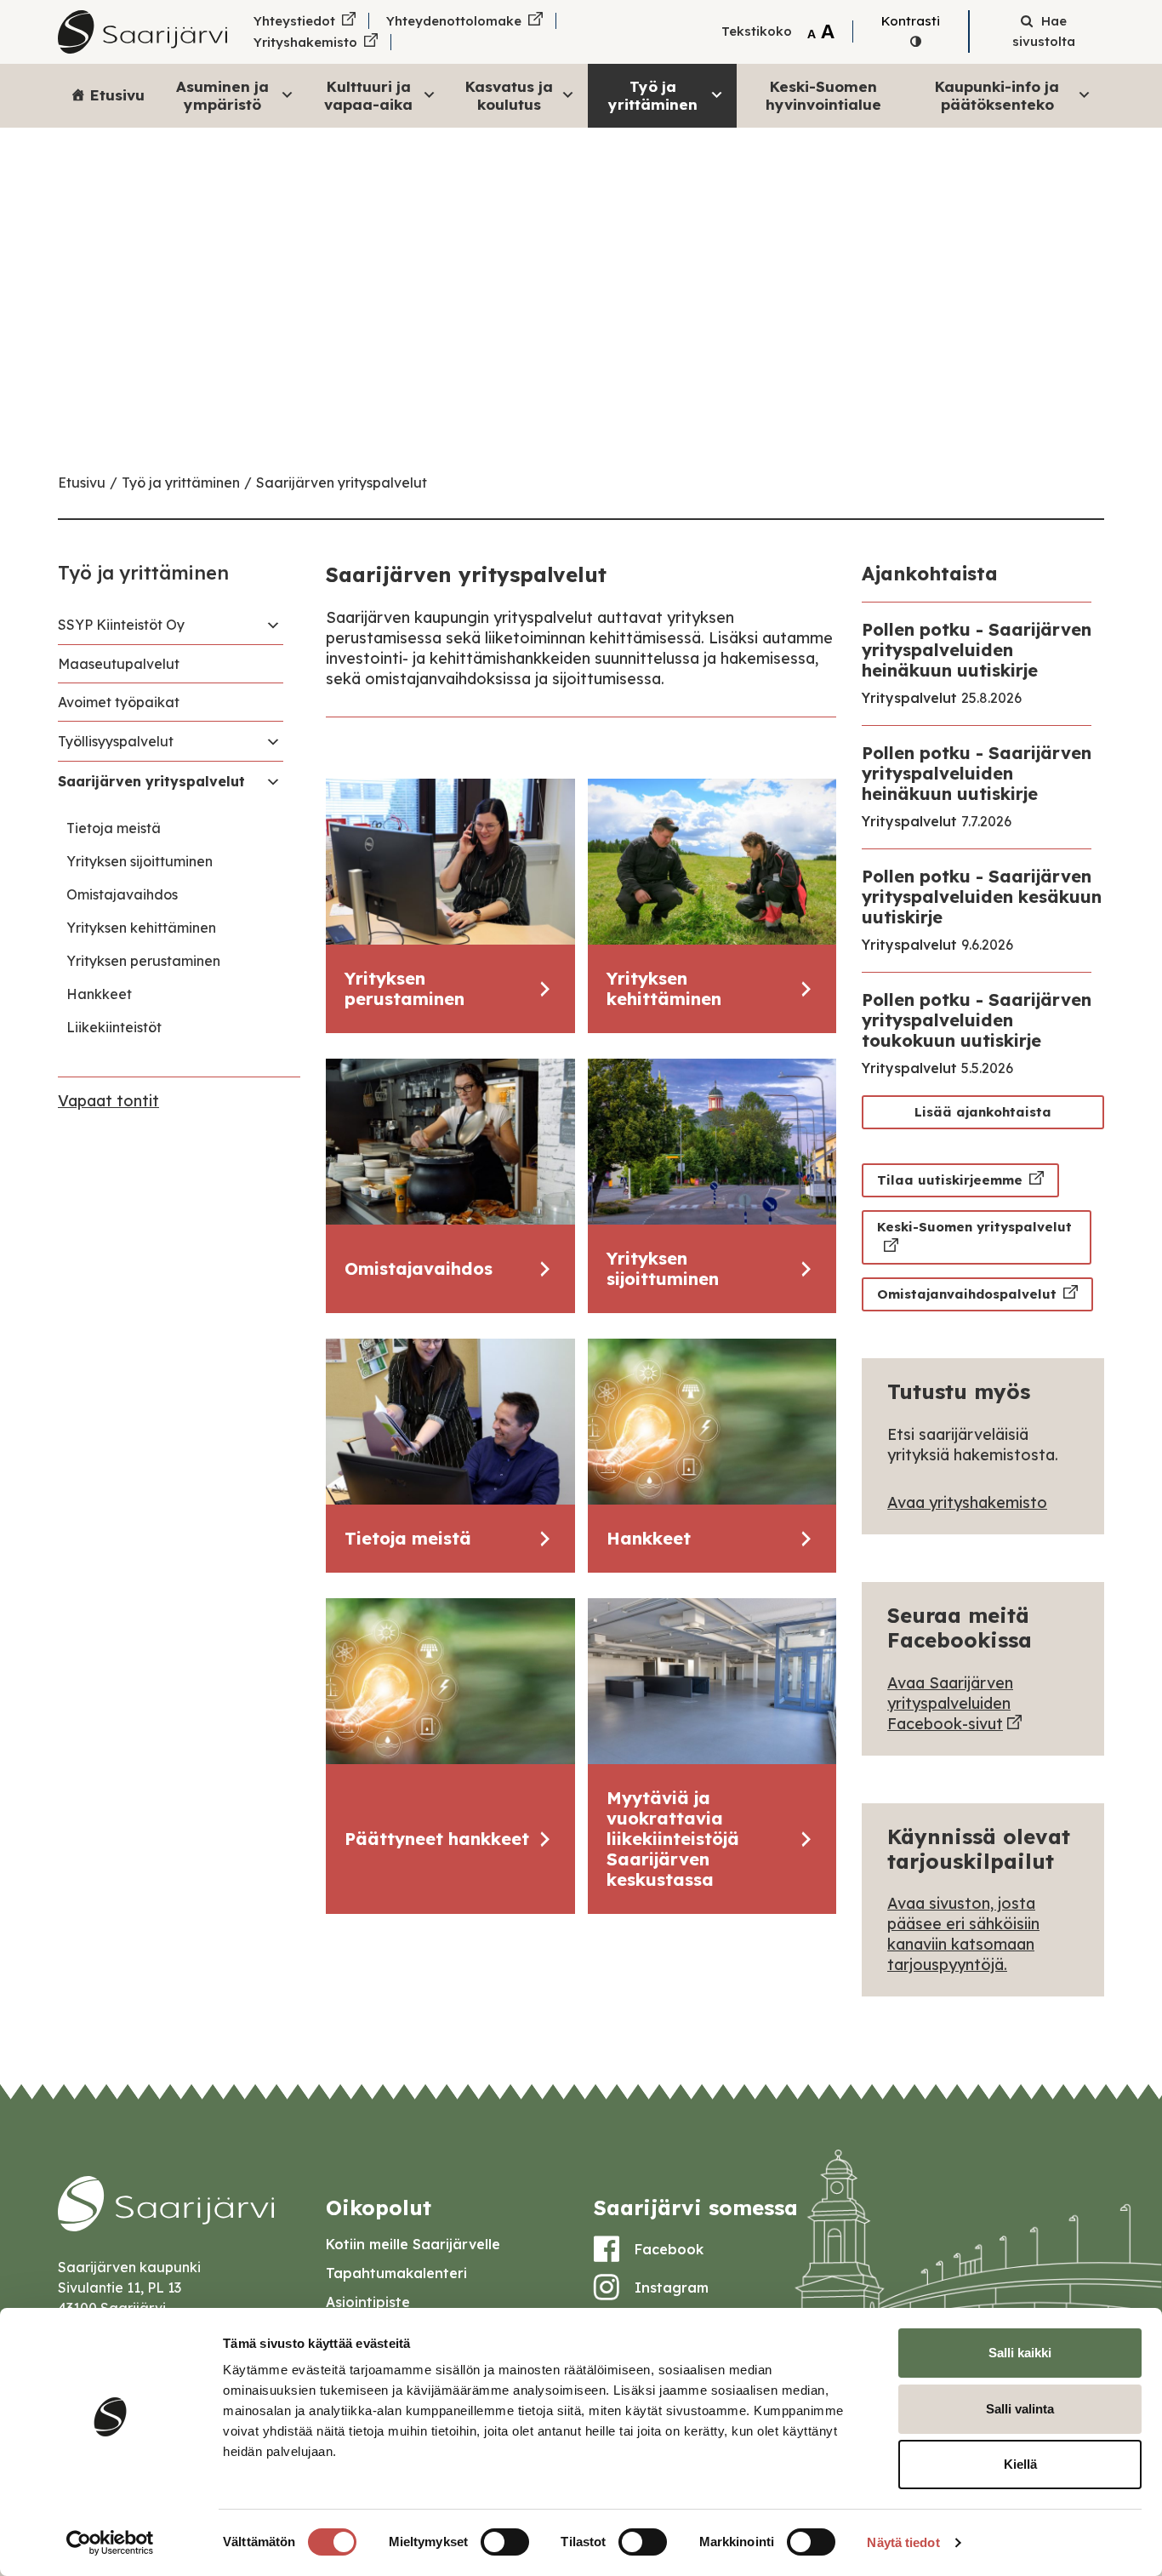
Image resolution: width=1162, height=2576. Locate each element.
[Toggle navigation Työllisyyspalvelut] (273, 741)
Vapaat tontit (108, 1101)
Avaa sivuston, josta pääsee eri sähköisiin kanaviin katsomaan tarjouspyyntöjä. (963, 1934)
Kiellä (1020, 2464)
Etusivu (117, 95)
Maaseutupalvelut (119, 664)
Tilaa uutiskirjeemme (950, 1180)
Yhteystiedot (294, 21)
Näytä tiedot (903, 2542)
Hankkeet (99, 994)
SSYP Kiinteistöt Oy (121, 625)
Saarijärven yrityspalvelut (342, 483)
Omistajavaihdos (122, 894)
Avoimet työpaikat (119, 702)
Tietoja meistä (114, 828)
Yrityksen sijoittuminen (140, 861)
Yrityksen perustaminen (143, 961)
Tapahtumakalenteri (396, 2273)
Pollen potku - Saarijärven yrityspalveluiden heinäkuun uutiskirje (977, 650)
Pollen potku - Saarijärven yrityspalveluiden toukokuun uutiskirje (977, 1020)
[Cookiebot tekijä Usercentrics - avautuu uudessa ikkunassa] (110, 2543)
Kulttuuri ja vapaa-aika (368, 95)
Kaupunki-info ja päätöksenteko (997, 95)
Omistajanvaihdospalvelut (967, 1294)
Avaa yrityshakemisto (967, 1502)
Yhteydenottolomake (454, 21)
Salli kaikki (1020, 2353)
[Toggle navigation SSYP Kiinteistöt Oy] (273, 625)
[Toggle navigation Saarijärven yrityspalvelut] (273, 781)
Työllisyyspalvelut (116, 741)
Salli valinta (1020, 2409)
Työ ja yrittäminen (653, 95)
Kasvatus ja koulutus (509, 95)
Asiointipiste (368, 2302)
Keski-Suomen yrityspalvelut (974, 1227)
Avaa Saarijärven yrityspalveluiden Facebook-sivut (950, 1703)
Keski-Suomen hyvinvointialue (823, 95)
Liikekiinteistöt (114, 1027)
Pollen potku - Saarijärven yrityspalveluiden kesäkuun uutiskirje (982, 897)
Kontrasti (911, 21)
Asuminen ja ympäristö (222, 95)
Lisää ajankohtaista (983, 1112)
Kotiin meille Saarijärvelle (413, 2244)
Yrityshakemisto (305, 42)
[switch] (505, 2542)
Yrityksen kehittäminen (141, 928)
